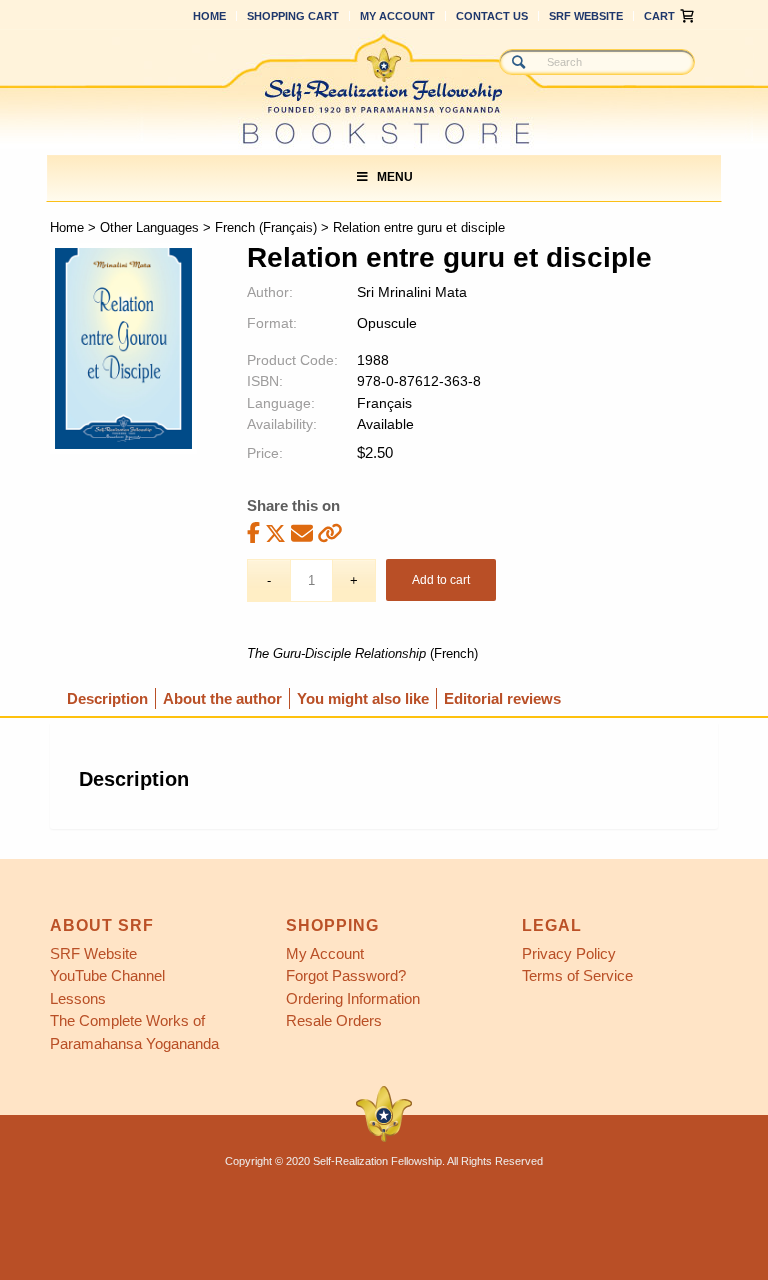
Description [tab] (107, 698)
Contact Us (492, 16)
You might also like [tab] (363, 698)
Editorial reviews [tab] (502, 698)
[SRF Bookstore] (384, 89)
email (302, 532)
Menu (395, 177)
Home (209, 16)
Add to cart (441, 580)
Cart (659, 16)
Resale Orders (334, 1020)
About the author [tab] (222, 698)
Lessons (78, 998)
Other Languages (149, 227)
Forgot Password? (346, 975)
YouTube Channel (107, 975)
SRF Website (586, 16)
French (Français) (266, 227)
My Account (397, 16)
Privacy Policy (569, 953)
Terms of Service (577, 975)
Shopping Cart (293, 16)
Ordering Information (353, 998)
